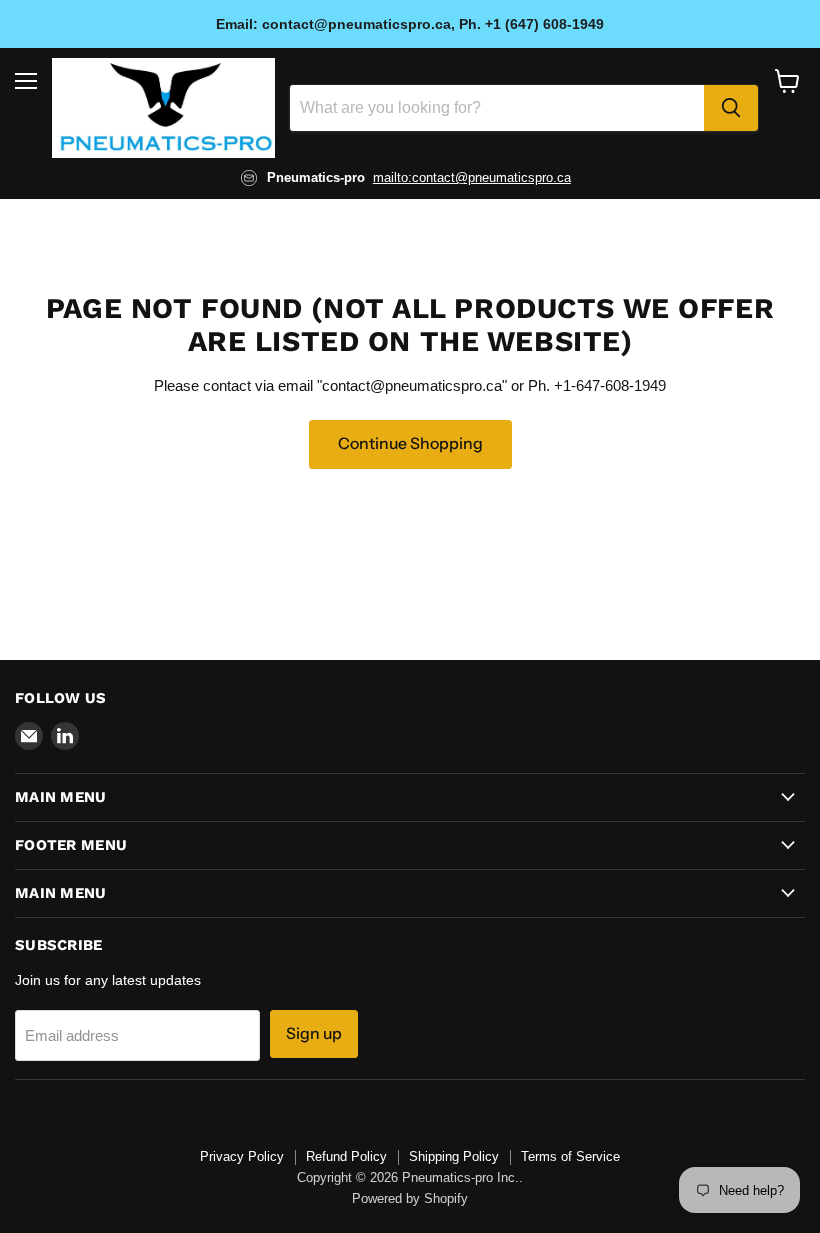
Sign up (314, 1033)
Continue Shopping (410, 443)
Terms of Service (570, 1156)
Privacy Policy (242, 1156)
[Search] (731, 108)
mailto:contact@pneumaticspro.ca (472, 177)
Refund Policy (346, 1156)
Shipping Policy (454, 1156)
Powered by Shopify (410, 1198)
